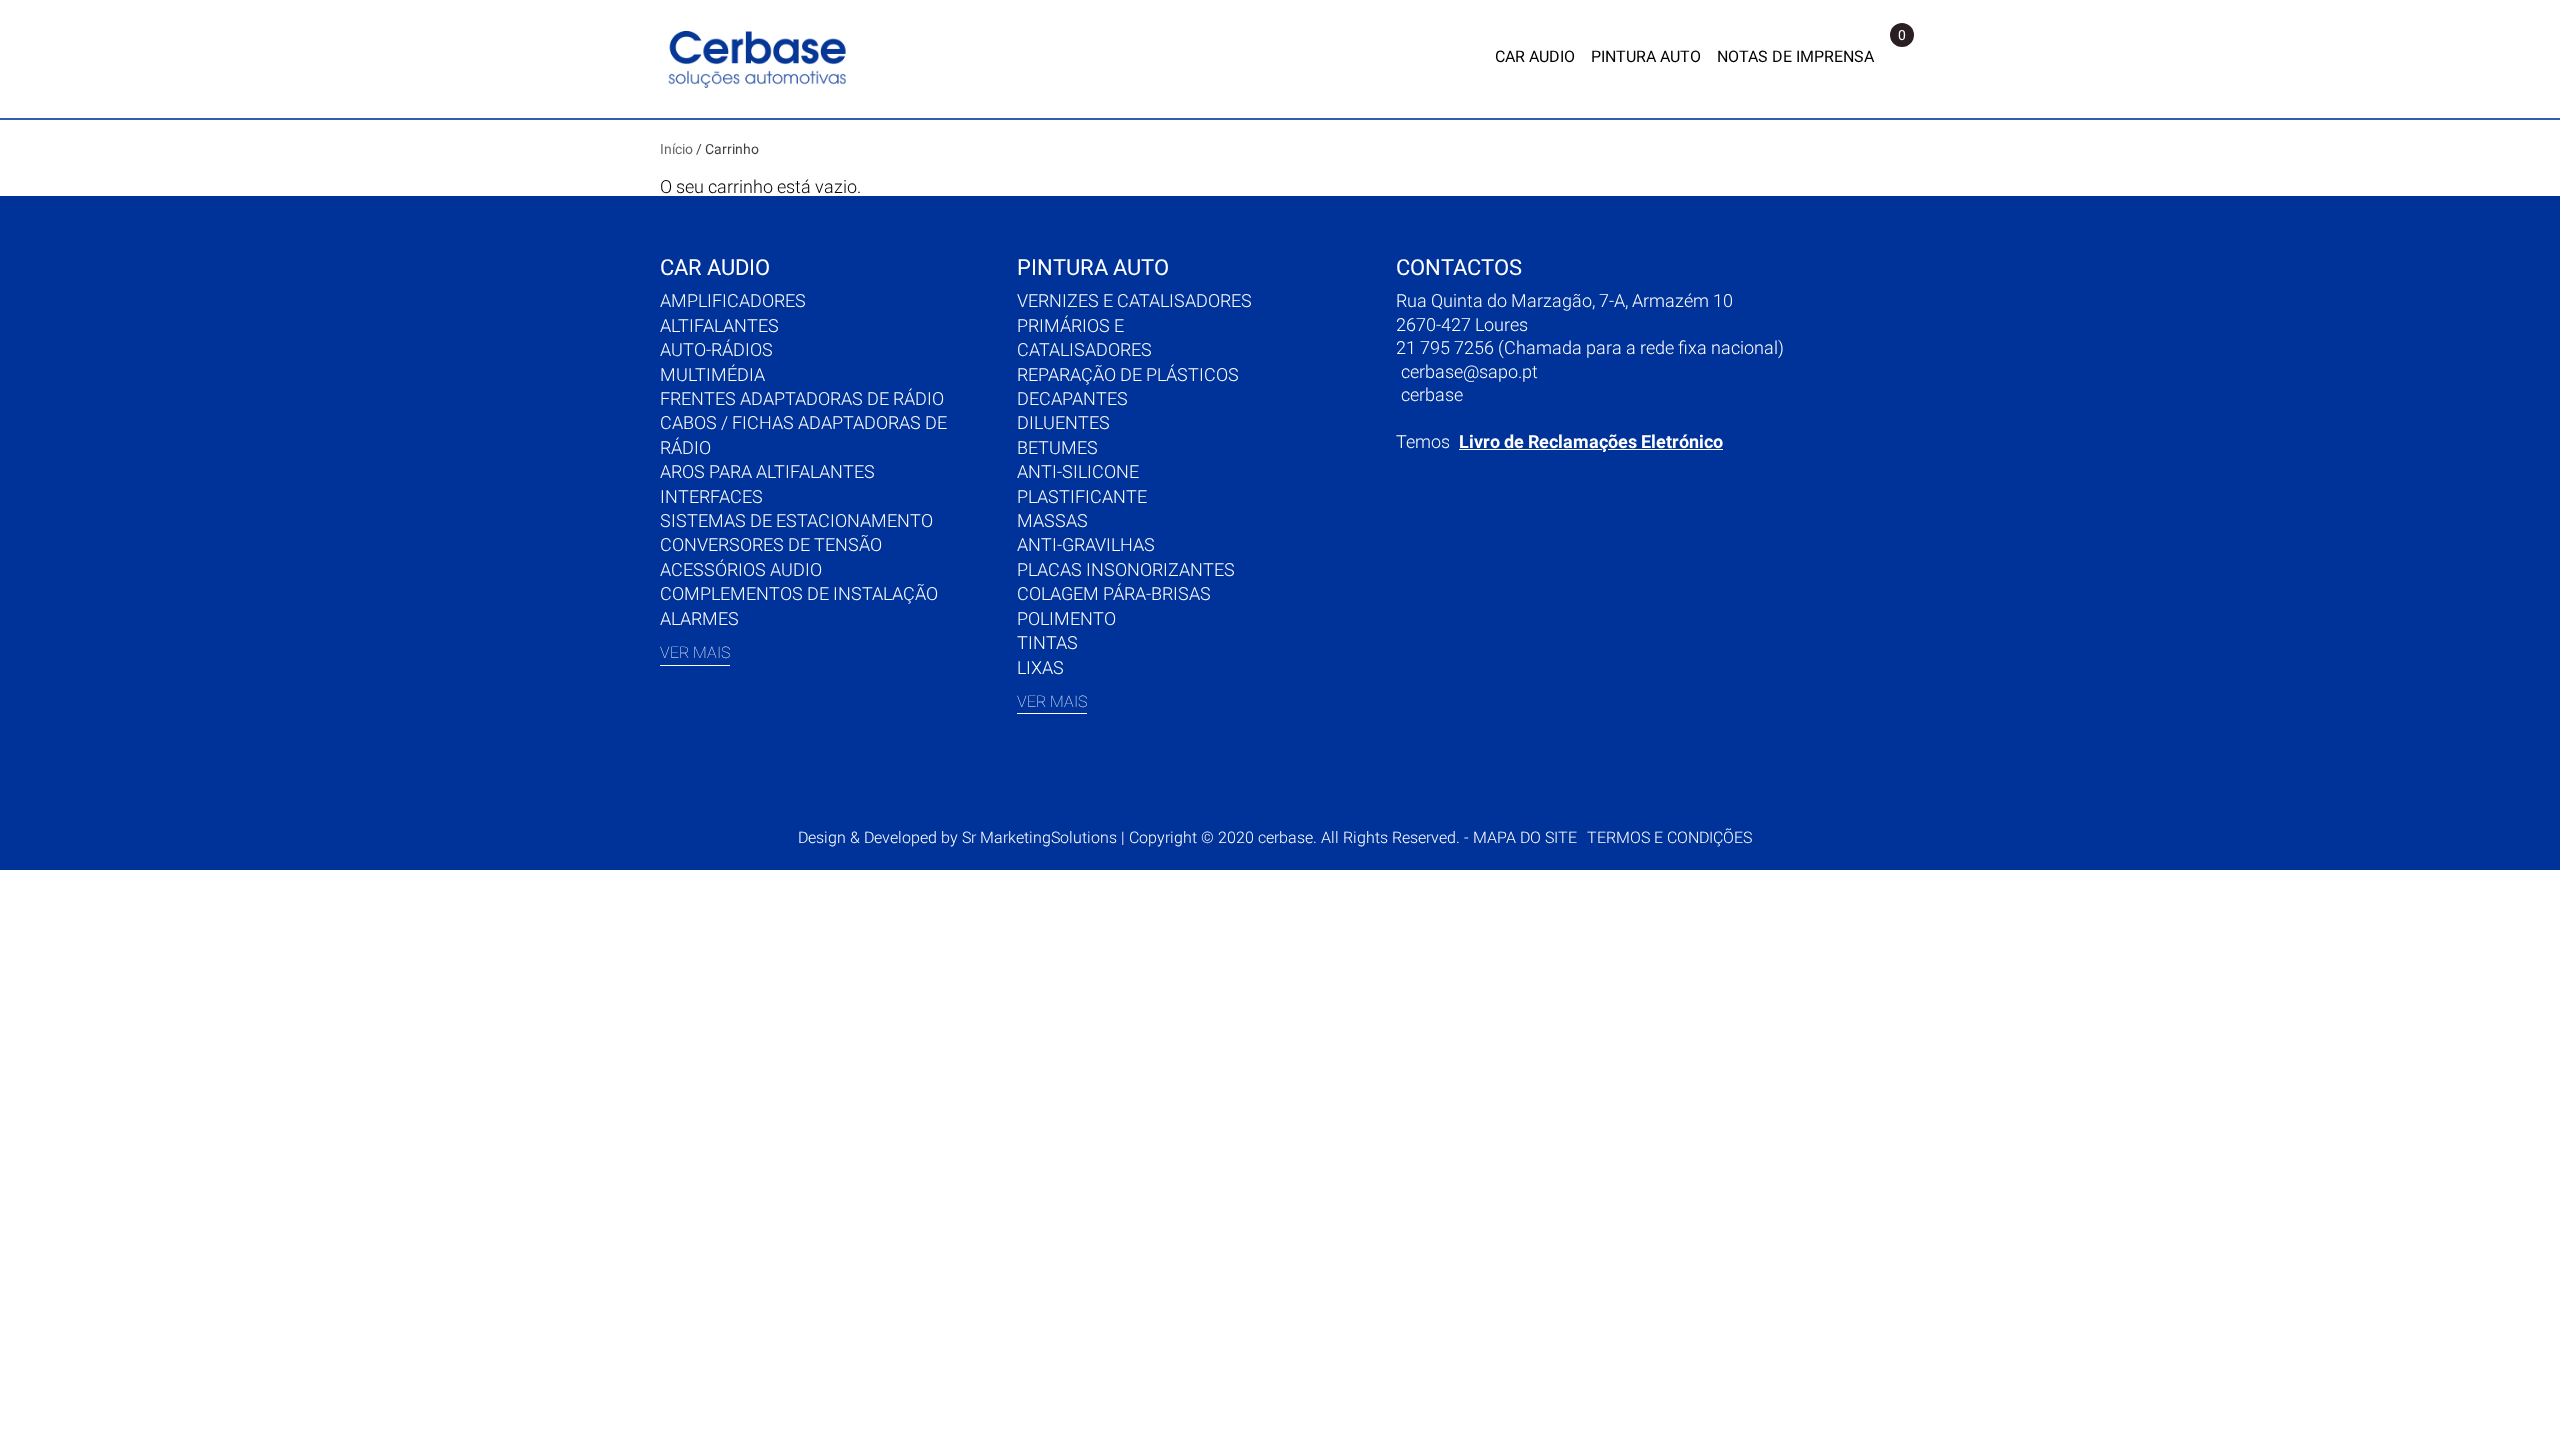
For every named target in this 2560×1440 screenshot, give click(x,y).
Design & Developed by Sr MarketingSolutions (959, 837)
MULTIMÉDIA (712, 374)
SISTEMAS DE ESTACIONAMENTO (796, 520)
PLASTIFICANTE (1082, 496)
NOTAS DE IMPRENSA (1795, 56)
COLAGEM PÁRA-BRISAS (1114, 593)
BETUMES (1057, 447)
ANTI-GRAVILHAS (1086, 544)
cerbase (1432, 394)
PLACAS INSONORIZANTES (1126, 569)
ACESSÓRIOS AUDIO (741, 569)
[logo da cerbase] (760, 59)
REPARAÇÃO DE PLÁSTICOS (1128, 374)
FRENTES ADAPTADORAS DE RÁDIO (802, 398)
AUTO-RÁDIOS (716, 349)
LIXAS (1040, 667)
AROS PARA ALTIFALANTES (767, 471)
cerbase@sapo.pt (1469, 371)
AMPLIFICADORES (733, 300)
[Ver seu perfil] (1895, 59)
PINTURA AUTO (1646, 56)
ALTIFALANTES (719, 325)
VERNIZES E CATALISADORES (1134, 300)
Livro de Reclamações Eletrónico (1591, 441)
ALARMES (699, 618)
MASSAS (1052, 520)
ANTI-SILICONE (1078, 471)
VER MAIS (695, 652)
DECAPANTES (1072, 398)
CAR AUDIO (1535, 56)
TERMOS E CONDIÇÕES (1669, 837)
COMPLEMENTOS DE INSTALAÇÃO (799, 593)
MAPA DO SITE (1525, 837)
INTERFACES (711, 496)
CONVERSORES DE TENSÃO (771, 544)
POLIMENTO (1066, 618)
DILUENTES (1063, 422)
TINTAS (1047, 642)
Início (676, 149)
